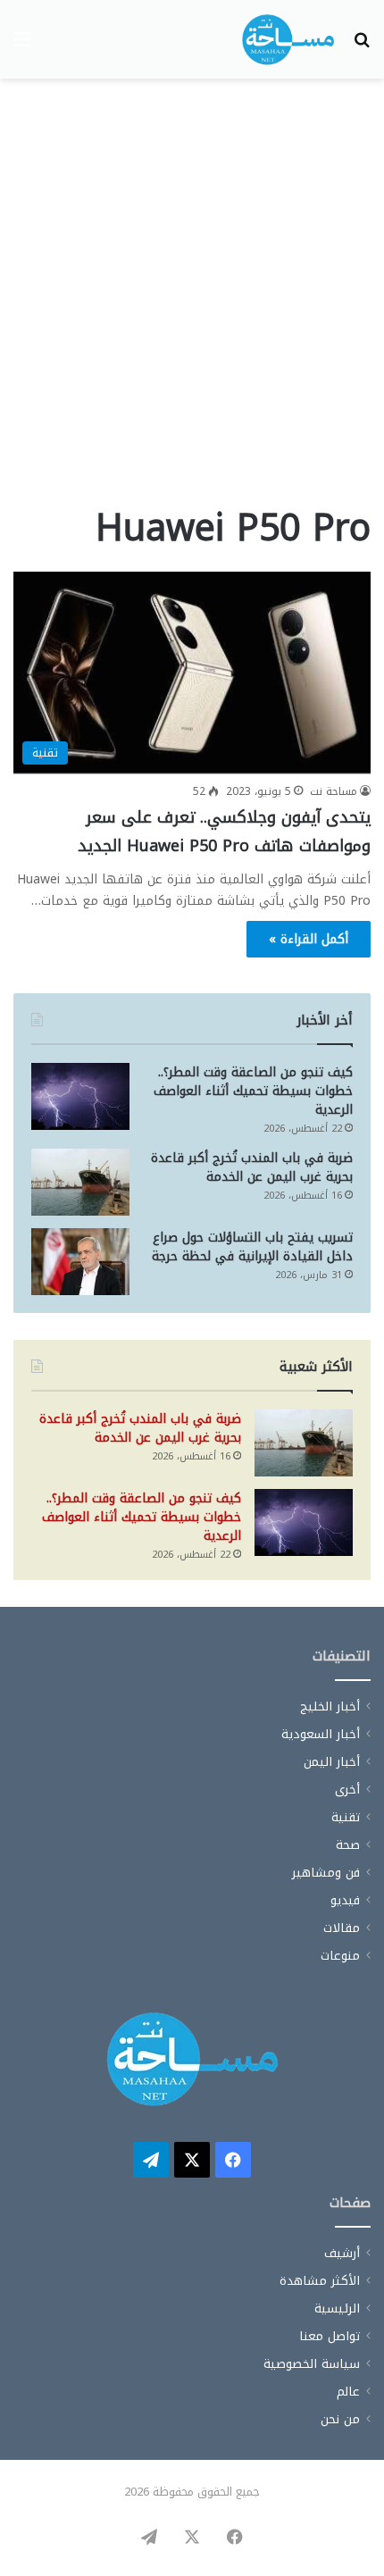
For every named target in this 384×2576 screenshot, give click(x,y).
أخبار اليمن (332, 1762)
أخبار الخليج (330, 1706)
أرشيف (342, 2253)
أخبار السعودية (321, 1734)
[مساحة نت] (288, 39)
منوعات (340, 1956)
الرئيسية (337, 2308)
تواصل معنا (330, 2336)
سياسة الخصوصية (312, 2364)
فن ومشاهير (326, 1873)
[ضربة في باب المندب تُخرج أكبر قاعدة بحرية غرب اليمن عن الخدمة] (80, 1182)
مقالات (342, 1928)
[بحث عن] (362, 46)
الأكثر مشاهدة (320, 2281)
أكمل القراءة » (309, 939)
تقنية (346, 1817)
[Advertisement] (192, 297)
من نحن (340, 2419)
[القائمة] (22, 46)
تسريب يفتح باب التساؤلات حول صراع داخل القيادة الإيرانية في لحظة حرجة (252, 1247)
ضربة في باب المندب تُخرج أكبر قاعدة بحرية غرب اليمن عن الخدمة (252, 1167)
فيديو (345, 1900)
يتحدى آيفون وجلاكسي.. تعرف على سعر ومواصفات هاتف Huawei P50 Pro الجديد (224, 832)
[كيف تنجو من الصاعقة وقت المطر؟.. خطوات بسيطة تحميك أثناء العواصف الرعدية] (80, 1096)
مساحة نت (334, 791)
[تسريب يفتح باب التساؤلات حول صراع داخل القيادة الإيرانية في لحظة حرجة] (80, 1262)
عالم (348, 2392)
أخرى (347, 1790)
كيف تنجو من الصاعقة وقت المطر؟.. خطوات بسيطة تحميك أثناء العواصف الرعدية (253, 1091)
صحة (348, 1845)
